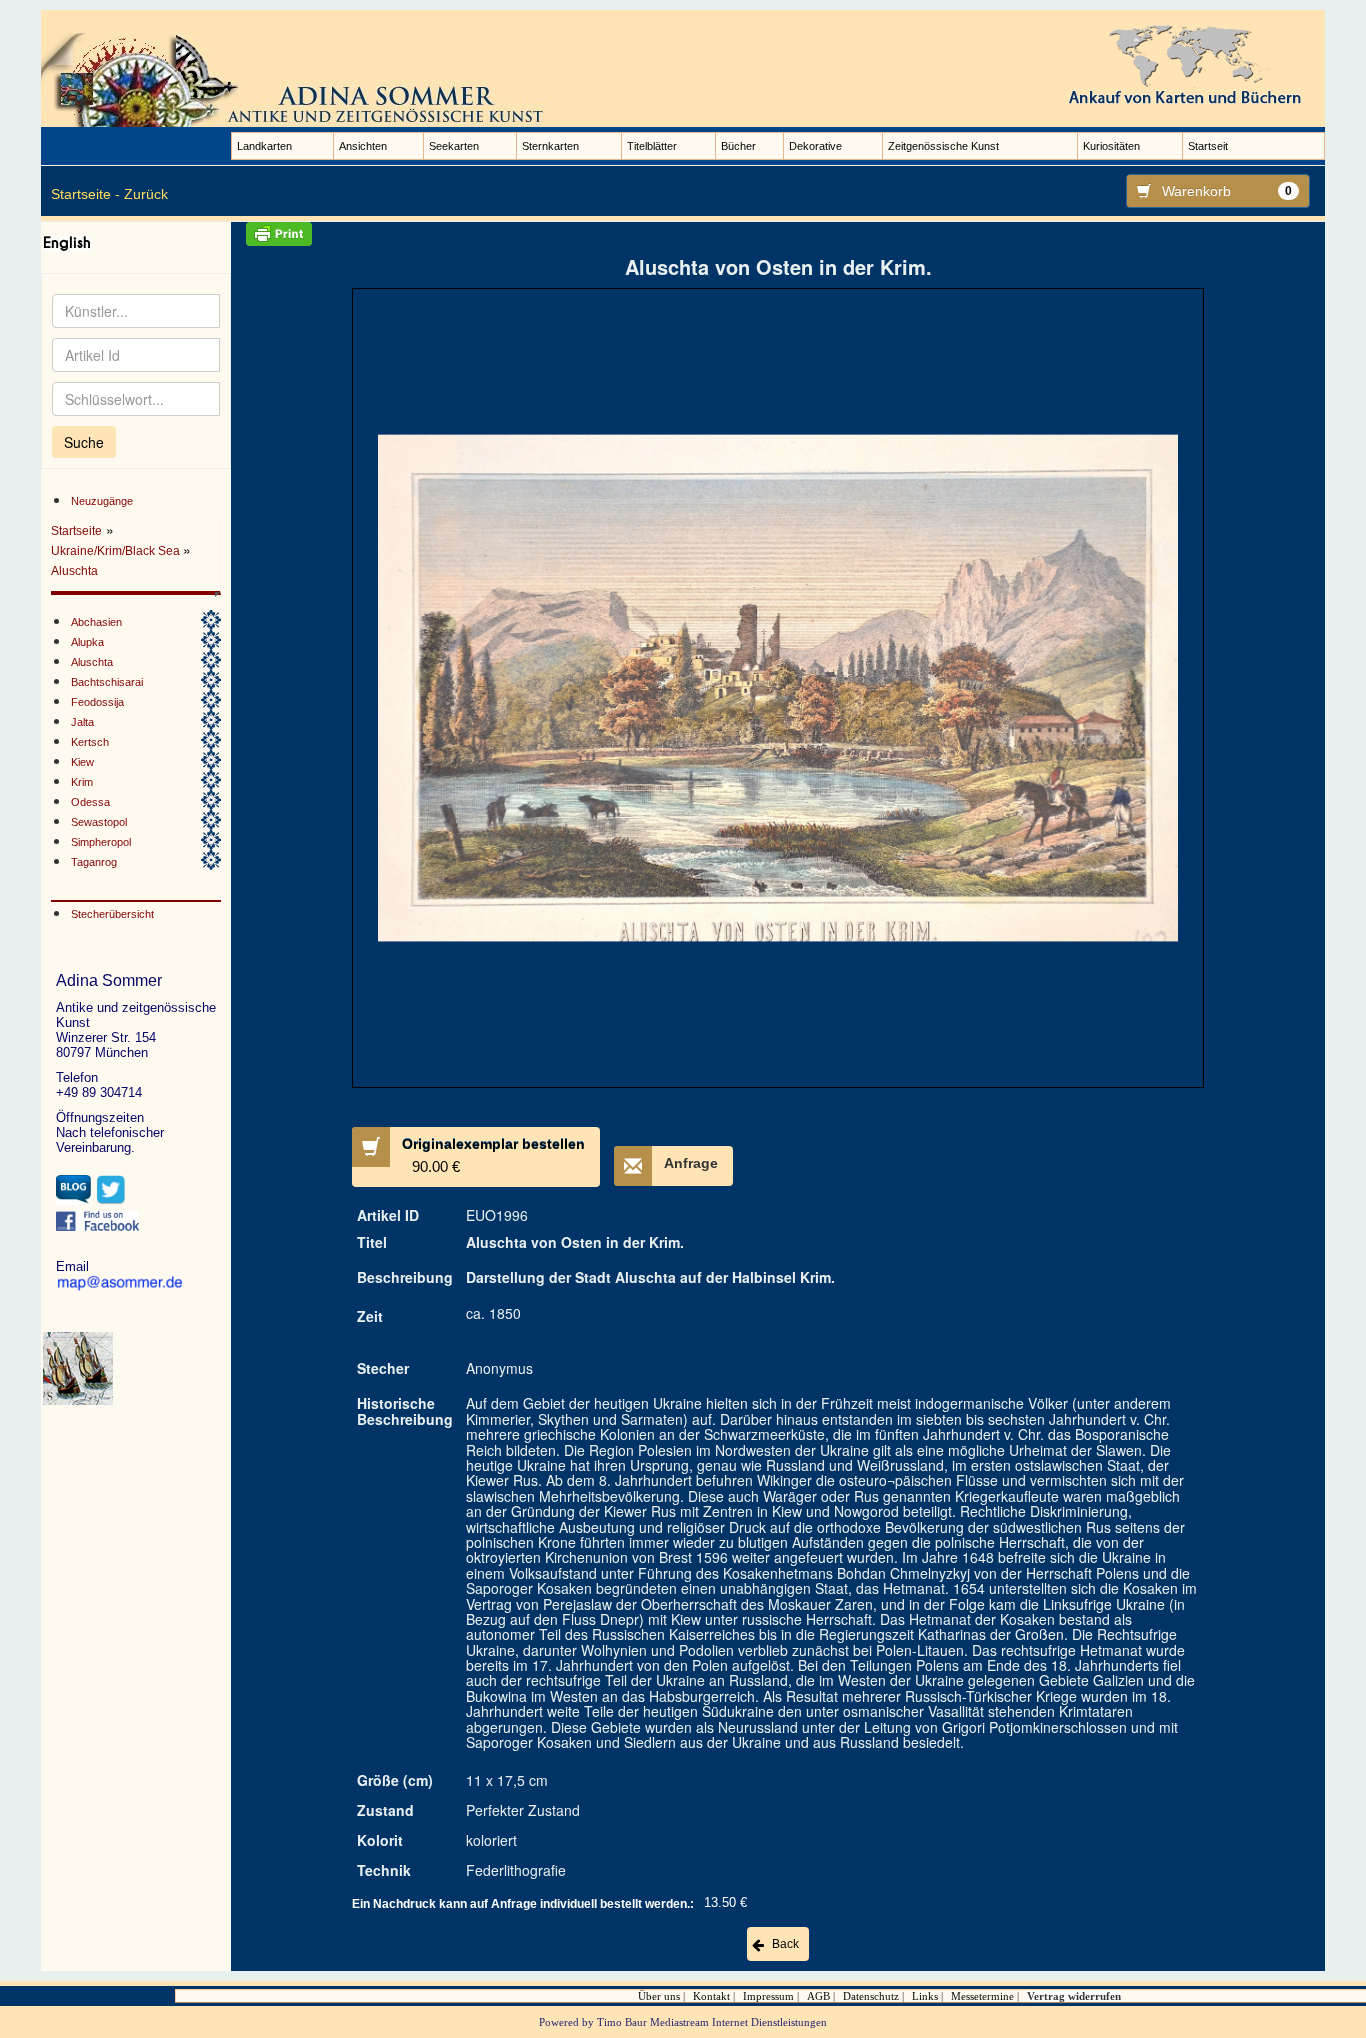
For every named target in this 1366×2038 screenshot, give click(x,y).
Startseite (76, 531)
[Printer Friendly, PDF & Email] (778, 234)
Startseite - (85, 194)
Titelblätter (652, 146)
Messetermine (982, 1996)
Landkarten (264, 146)
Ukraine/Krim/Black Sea (117, 551)
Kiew (82, 762)
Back (785, 1944)
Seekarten (454, 146)
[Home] (301, 79)
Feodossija (97, 702)
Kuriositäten (1111, 146)
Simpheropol (101, 842)
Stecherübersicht (112, 914)
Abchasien (96, 622)
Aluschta (74, 571)
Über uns (659, 1996)
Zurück (146, 194)
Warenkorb (1227, 191)
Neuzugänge (102, 501)
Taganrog (94, 862)
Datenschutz (871, 1996)
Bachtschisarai (107, 682)
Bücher (738, 146)
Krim (82, 782)
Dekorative (815, 146)
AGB (818, 1996)
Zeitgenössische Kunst (943, 146)
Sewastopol (99, 822)
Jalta (82, 722)
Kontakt (711, 1996)
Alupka (87, 642)
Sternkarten (550, 146)
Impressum (768, 1996)
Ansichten (363, 146)
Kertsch (90, 742)
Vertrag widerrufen (1074, 1996)
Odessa (90, 802)
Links (925, 1996)
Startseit (1208, 146)
